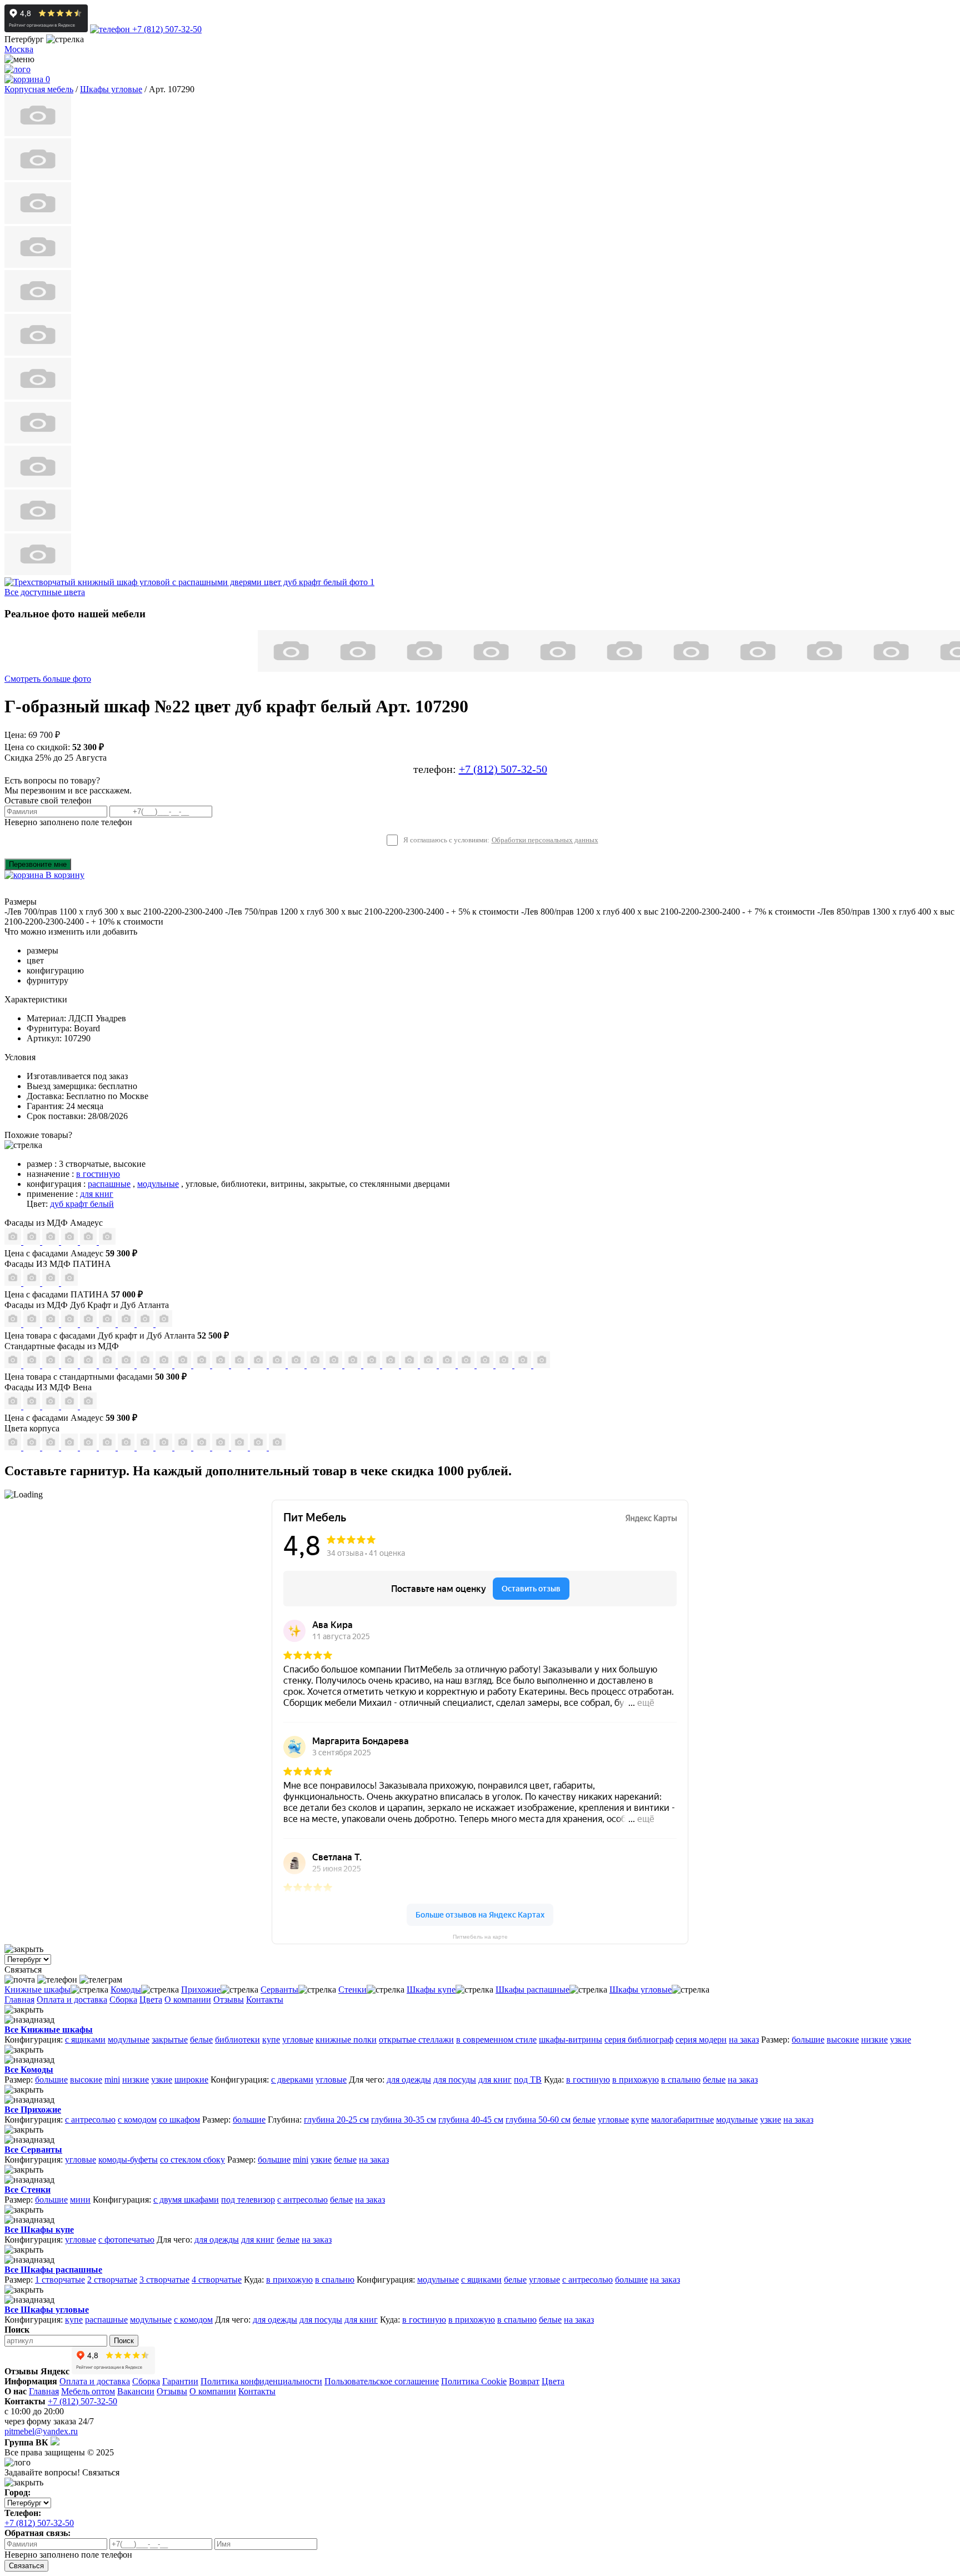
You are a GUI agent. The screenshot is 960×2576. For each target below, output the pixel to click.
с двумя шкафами (186, 2200)
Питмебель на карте (480, 1937)
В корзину (64, 875)
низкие (874, 2040)
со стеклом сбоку (192, 2160)
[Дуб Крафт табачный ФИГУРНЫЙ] (14, 1324)
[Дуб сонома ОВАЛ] (203, 1365)
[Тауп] (107, 1242)
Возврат (524, 2381)
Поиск (124, 2341)
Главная (19, 2000)
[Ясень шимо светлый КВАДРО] (14, 1365)
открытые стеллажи (416, 2040)
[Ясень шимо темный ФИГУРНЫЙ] (108, 1365)
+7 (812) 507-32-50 (166, 29)
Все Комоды (29, 2070)
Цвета (151, 2000)
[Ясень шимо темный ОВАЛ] (89, 1365)
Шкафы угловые (641, 1990)
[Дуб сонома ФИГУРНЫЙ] (222, 1365)
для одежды (409, 2080)
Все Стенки (27, 2190)
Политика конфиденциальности (261, 2381)
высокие (843, 2040)
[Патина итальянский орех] (52, 1283)
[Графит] (71, 1242)
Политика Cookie (474, 2381)
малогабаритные (682, 2120)
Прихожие (201, 1990)
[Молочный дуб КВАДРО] (429, 1365)
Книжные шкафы (37, 1990)
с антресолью (90, 2120)
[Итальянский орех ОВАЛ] (278, 1365)
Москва (19, 49)
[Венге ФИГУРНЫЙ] (467, 1365)
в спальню (681, 2080)
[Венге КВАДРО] (486, 1365)
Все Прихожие (33, 2110)
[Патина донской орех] (69, 1283)
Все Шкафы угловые (47, 2310)
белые (201, 2040)
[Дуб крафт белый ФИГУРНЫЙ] (71, 1324)
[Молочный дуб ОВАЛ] (448, 1365)
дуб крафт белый (82, 1204)
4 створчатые (217, 2280)
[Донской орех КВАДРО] (297, 1365)
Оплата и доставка (72, 2000)
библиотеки (237, 2040)
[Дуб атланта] (146, 1447)
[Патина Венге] (33, 1283)
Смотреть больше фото (48, 679)
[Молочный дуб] (203, 1447)
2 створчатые (112, 2280)
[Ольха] (241, 1447)
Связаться (26, 2566)
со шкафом (179, 2120)
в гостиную (98, 1174)
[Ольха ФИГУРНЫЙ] (392, 1365)
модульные (158, 1184)
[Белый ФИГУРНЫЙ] (542, 1365)
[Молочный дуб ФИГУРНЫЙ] (411, 1365)
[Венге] (71, 1447)
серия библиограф (639, 2040)
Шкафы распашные (532, 1990)
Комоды (126, 1990)
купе (271, 2040)
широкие (191, 2080)
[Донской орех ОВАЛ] (316, 1365)
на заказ (744, 2040)
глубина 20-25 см (336, 2120)
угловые (298, 2040)
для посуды (455, 2080)
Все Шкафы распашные (53, 2270)
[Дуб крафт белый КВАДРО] (52, 1324)
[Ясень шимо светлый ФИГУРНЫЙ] (52, 1365)
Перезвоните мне (38, 864)
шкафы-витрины (571, 2040)
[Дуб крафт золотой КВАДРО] (89, 1324)
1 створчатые (60, 2280)
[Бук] (14, 1447)
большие (808, 2040)
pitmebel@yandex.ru (41, 2431)
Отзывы (229, 2000)
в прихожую (636, 2080)
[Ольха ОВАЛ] (373, 1365)
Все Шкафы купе (39, 2230)
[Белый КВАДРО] (524, 1365)
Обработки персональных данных (545, 840)
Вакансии (136, 2391)
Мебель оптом (88, 2391)
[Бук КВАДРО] (146, 1365)
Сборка (123, 2000)
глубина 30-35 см (404, 2120)
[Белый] (259, 1447)
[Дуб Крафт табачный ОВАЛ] (33, 1324)
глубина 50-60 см (538, 2120)
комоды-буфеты (128, 2160)
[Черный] (277, 1447)
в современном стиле (496, 2040)
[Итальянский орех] (33, 1447)
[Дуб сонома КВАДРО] (184, 1365)
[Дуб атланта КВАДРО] (146, 1324)
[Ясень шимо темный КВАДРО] (71, 1365)
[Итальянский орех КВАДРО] (259, 1365)
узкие (901, 2040)
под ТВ (528, 2080)
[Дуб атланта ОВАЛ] (164, 1324)
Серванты (279, 1990)
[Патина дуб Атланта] (14, 1283)
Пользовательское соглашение (382, 2381)
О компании (188, 2000)
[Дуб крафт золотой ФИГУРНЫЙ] (108, 1324)
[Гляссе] (52, 1242)
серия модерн (701, 2040)
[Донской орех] (222, 1447)
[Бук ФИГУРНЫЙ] (127, 1365)
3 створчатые (164, 2280)
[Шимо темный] (184, 1447)
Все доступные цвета (45, 592)
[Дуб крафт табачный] (127, 1447)
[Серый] (89, 1242)
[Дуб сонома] (52, 1447)
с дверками (292, 2080)
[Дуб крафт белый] (108, 1447)
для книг (97, 1194)
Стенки (352, 1990)
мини (80, 2200)
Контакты (265, 2000)
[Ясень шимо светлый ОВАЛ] (33, 1365)
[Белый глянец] (14, 1406)
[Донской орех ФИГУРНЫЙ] (335, 1365)
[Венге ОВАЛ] (505, 1365)
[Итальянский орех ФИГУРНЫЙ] (241, 1365)
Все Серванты (33, 2150)
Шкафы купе (431, 1990)
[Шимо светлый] (165, 1447)
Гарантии (180, 2381)
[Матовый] (33, 1242)
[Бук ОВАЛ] (165, 1365)
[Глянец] (14, 1242)
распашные (109, 1184)
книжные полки (346, 2040)
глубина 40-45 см (471, 2120)
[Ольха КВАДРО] (354, 1365)
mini (112, 2080)
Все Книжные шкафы (49, 2030)
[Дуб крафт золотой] (89, 1447)
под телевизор (248, 2200)
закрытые (170, 2040)
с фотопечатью (126, 2240)
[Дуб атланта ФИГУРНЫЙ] (127, 1324)
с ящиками (85, 2040)
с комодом (137, 2120)
